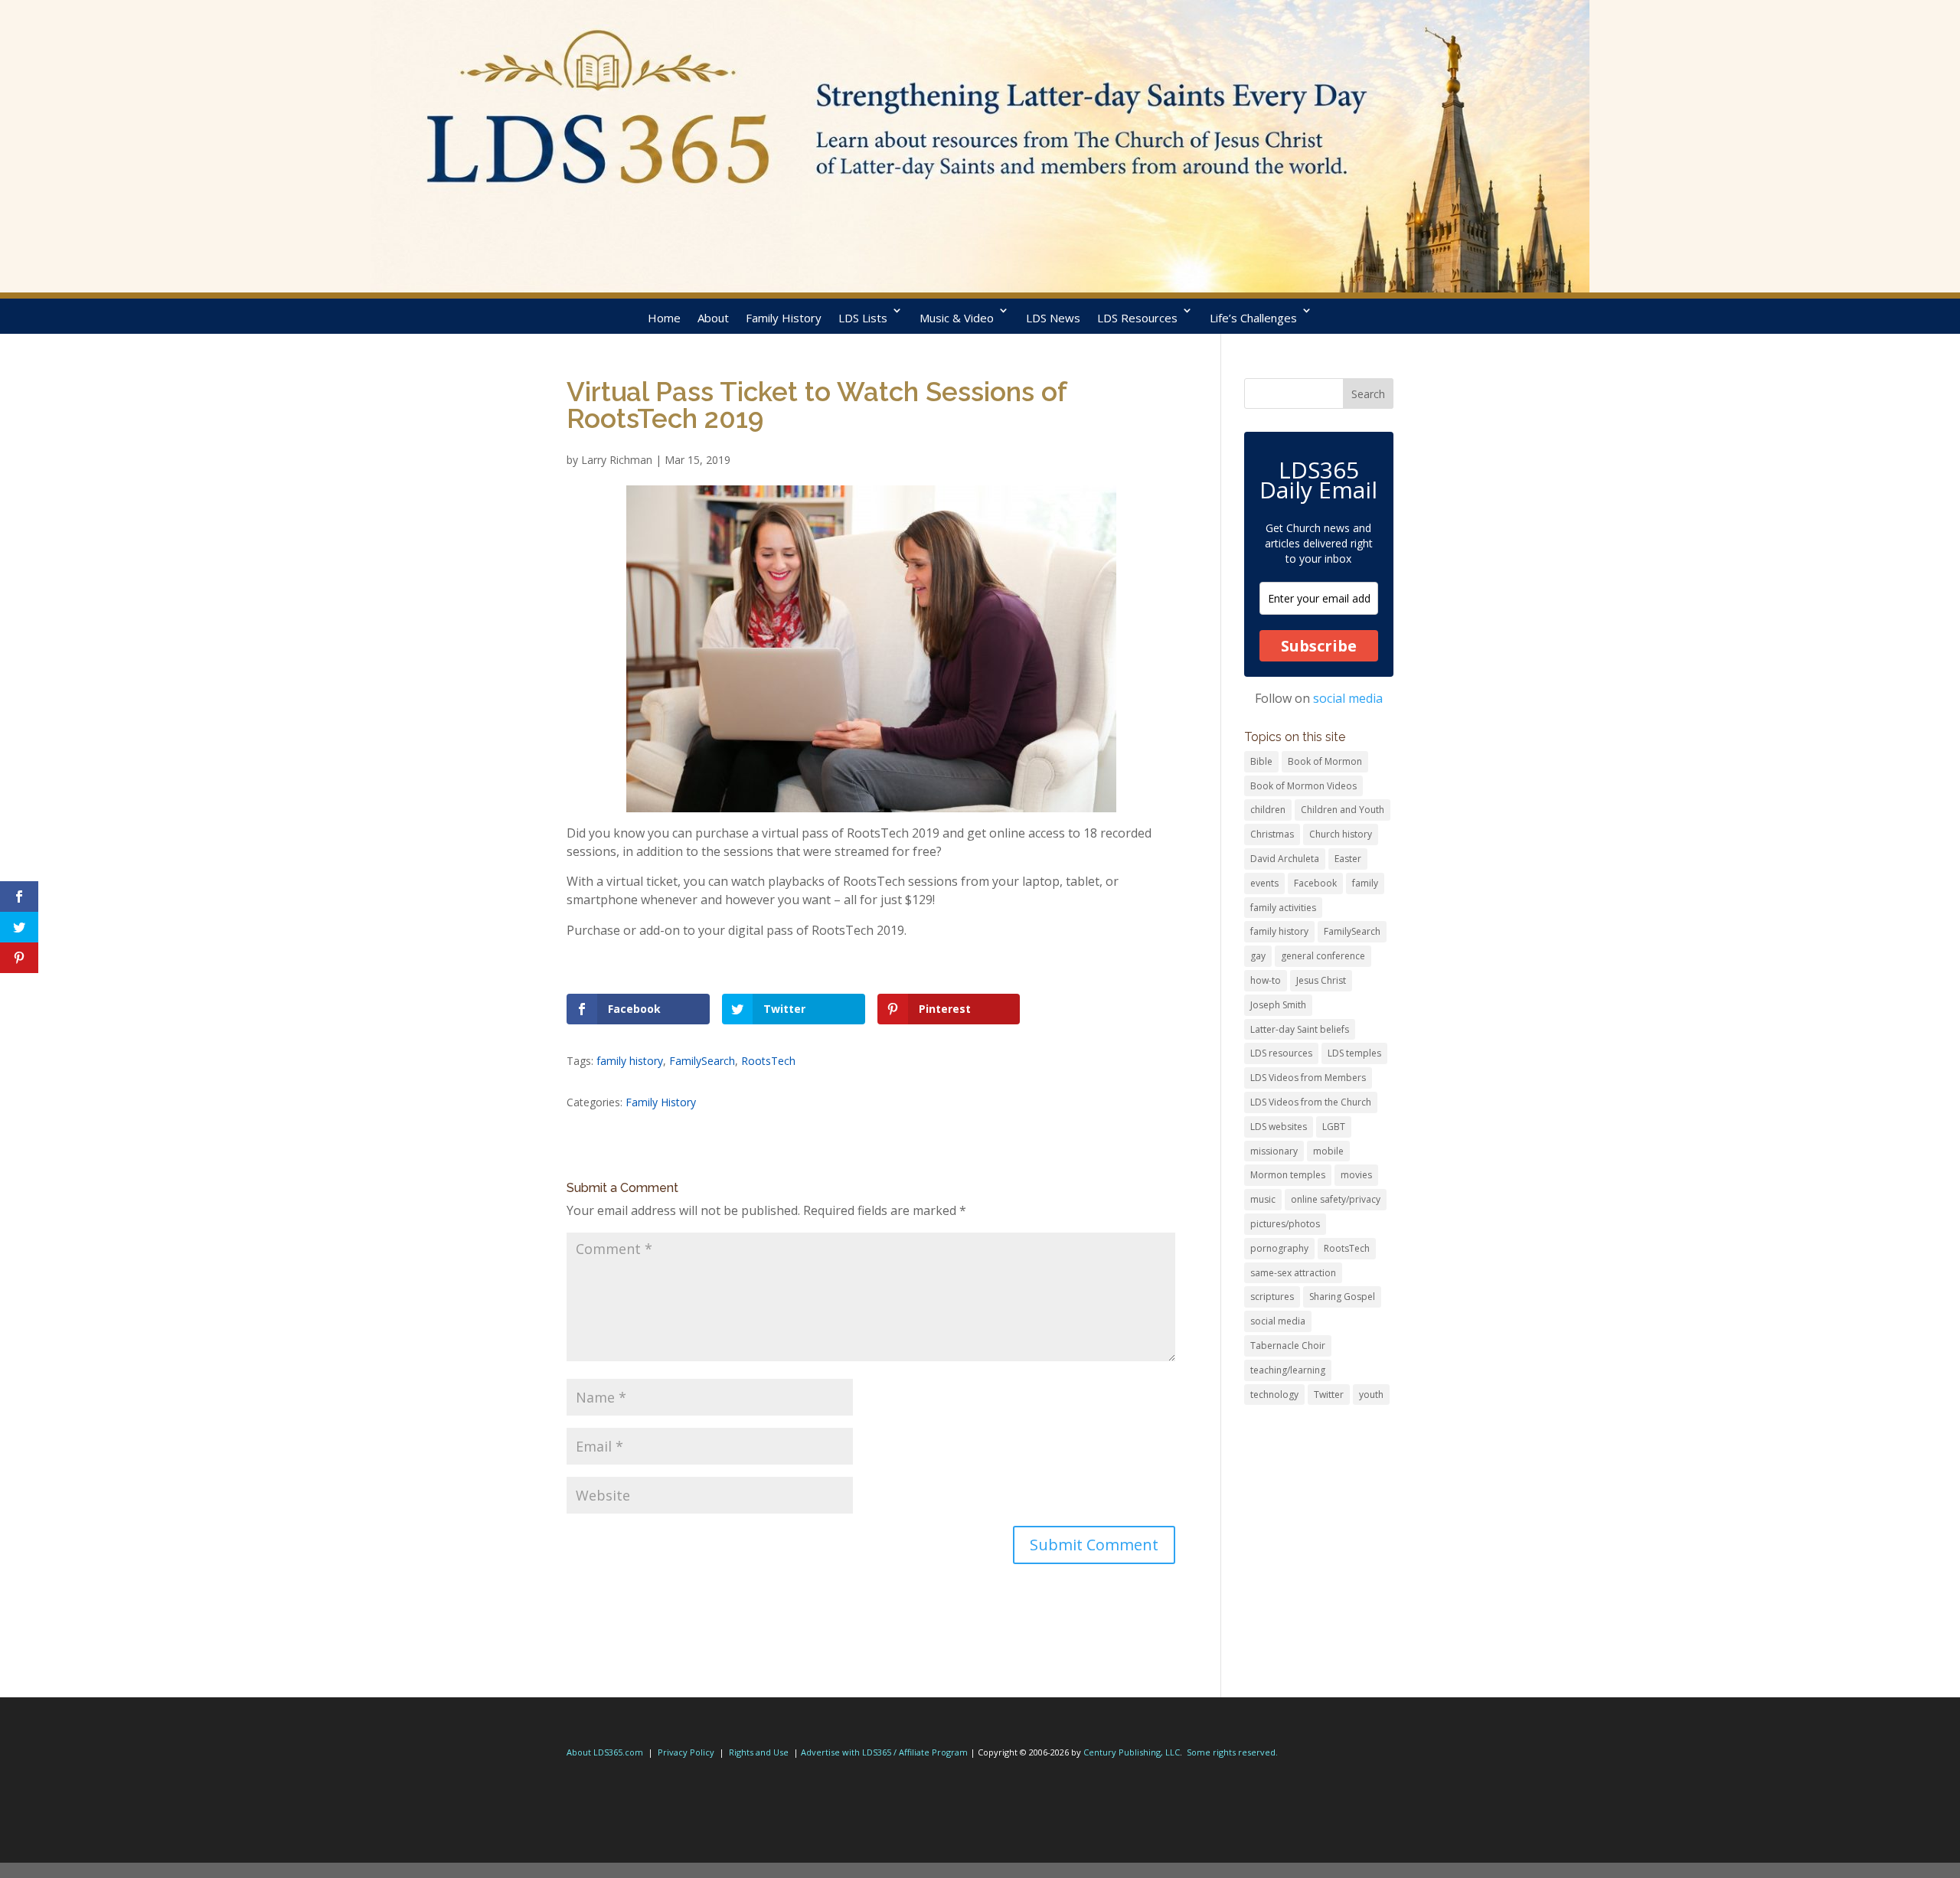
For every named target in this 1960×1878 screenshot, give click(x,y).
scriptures (1272, 1297)
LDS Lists (863, 318)
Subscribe (1319, 646)
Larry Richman (617, 460)
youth (1371, 1395)
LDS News (1053, 318)
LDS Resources (1137, 318)
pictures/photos (1285, 1224)
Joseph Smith (1278, 1005)
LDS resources (1281, 1053)
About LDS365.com (605, 1752)
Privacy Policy (686, 1752)
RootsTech (768, 1061)
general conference (1323, 956)
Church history (1341, 834)
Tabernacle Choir (1288, 1346)
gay (1258, 956)
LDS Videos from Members (1308, 1078)
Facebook (1315, 883)
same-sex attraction (1293, 1273)
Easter (1348, 859)
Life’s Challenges (1253, 318)
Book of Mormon (1325, 761)
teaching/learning (1288, 1370)
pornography (1279, 1248)
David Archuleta (1285, 859)
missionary (1274, 1151)
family (1365, 883)
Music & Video (957, 318)
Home (664, 318)
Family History (784, 318)
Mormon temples (1288, 1175)
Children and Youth (1343, 810)
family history (630, 1061)
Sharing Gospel (1342, 1297)
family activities (1283, 908)
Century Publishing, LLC (1132, 1752)
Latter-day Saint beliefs (1300, 1029)
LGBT (1334, 1127)
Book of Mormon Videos (1303, 786)
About (713, 318)
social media (1348, 698)
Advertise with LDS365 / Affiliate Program (884, 1752)
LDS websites (1279, 1127)
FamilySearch (702, 1061)
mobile (1328, 1151)
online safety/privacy (1336, 1199)
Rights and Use (759, 1752)
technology (1274, 1395)
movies (1356, 1175)
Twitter (1329, 1395)
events (1264, 883)
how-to (1266, 980)
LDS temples (1354, 1053)
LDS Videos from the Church (1311, 1102)
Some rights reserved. (1232, 1752)
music (1263, 1199)
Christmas (1272, 834)
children (1268, 810)
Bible (1261, 761)
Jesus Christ (1321, 980)
